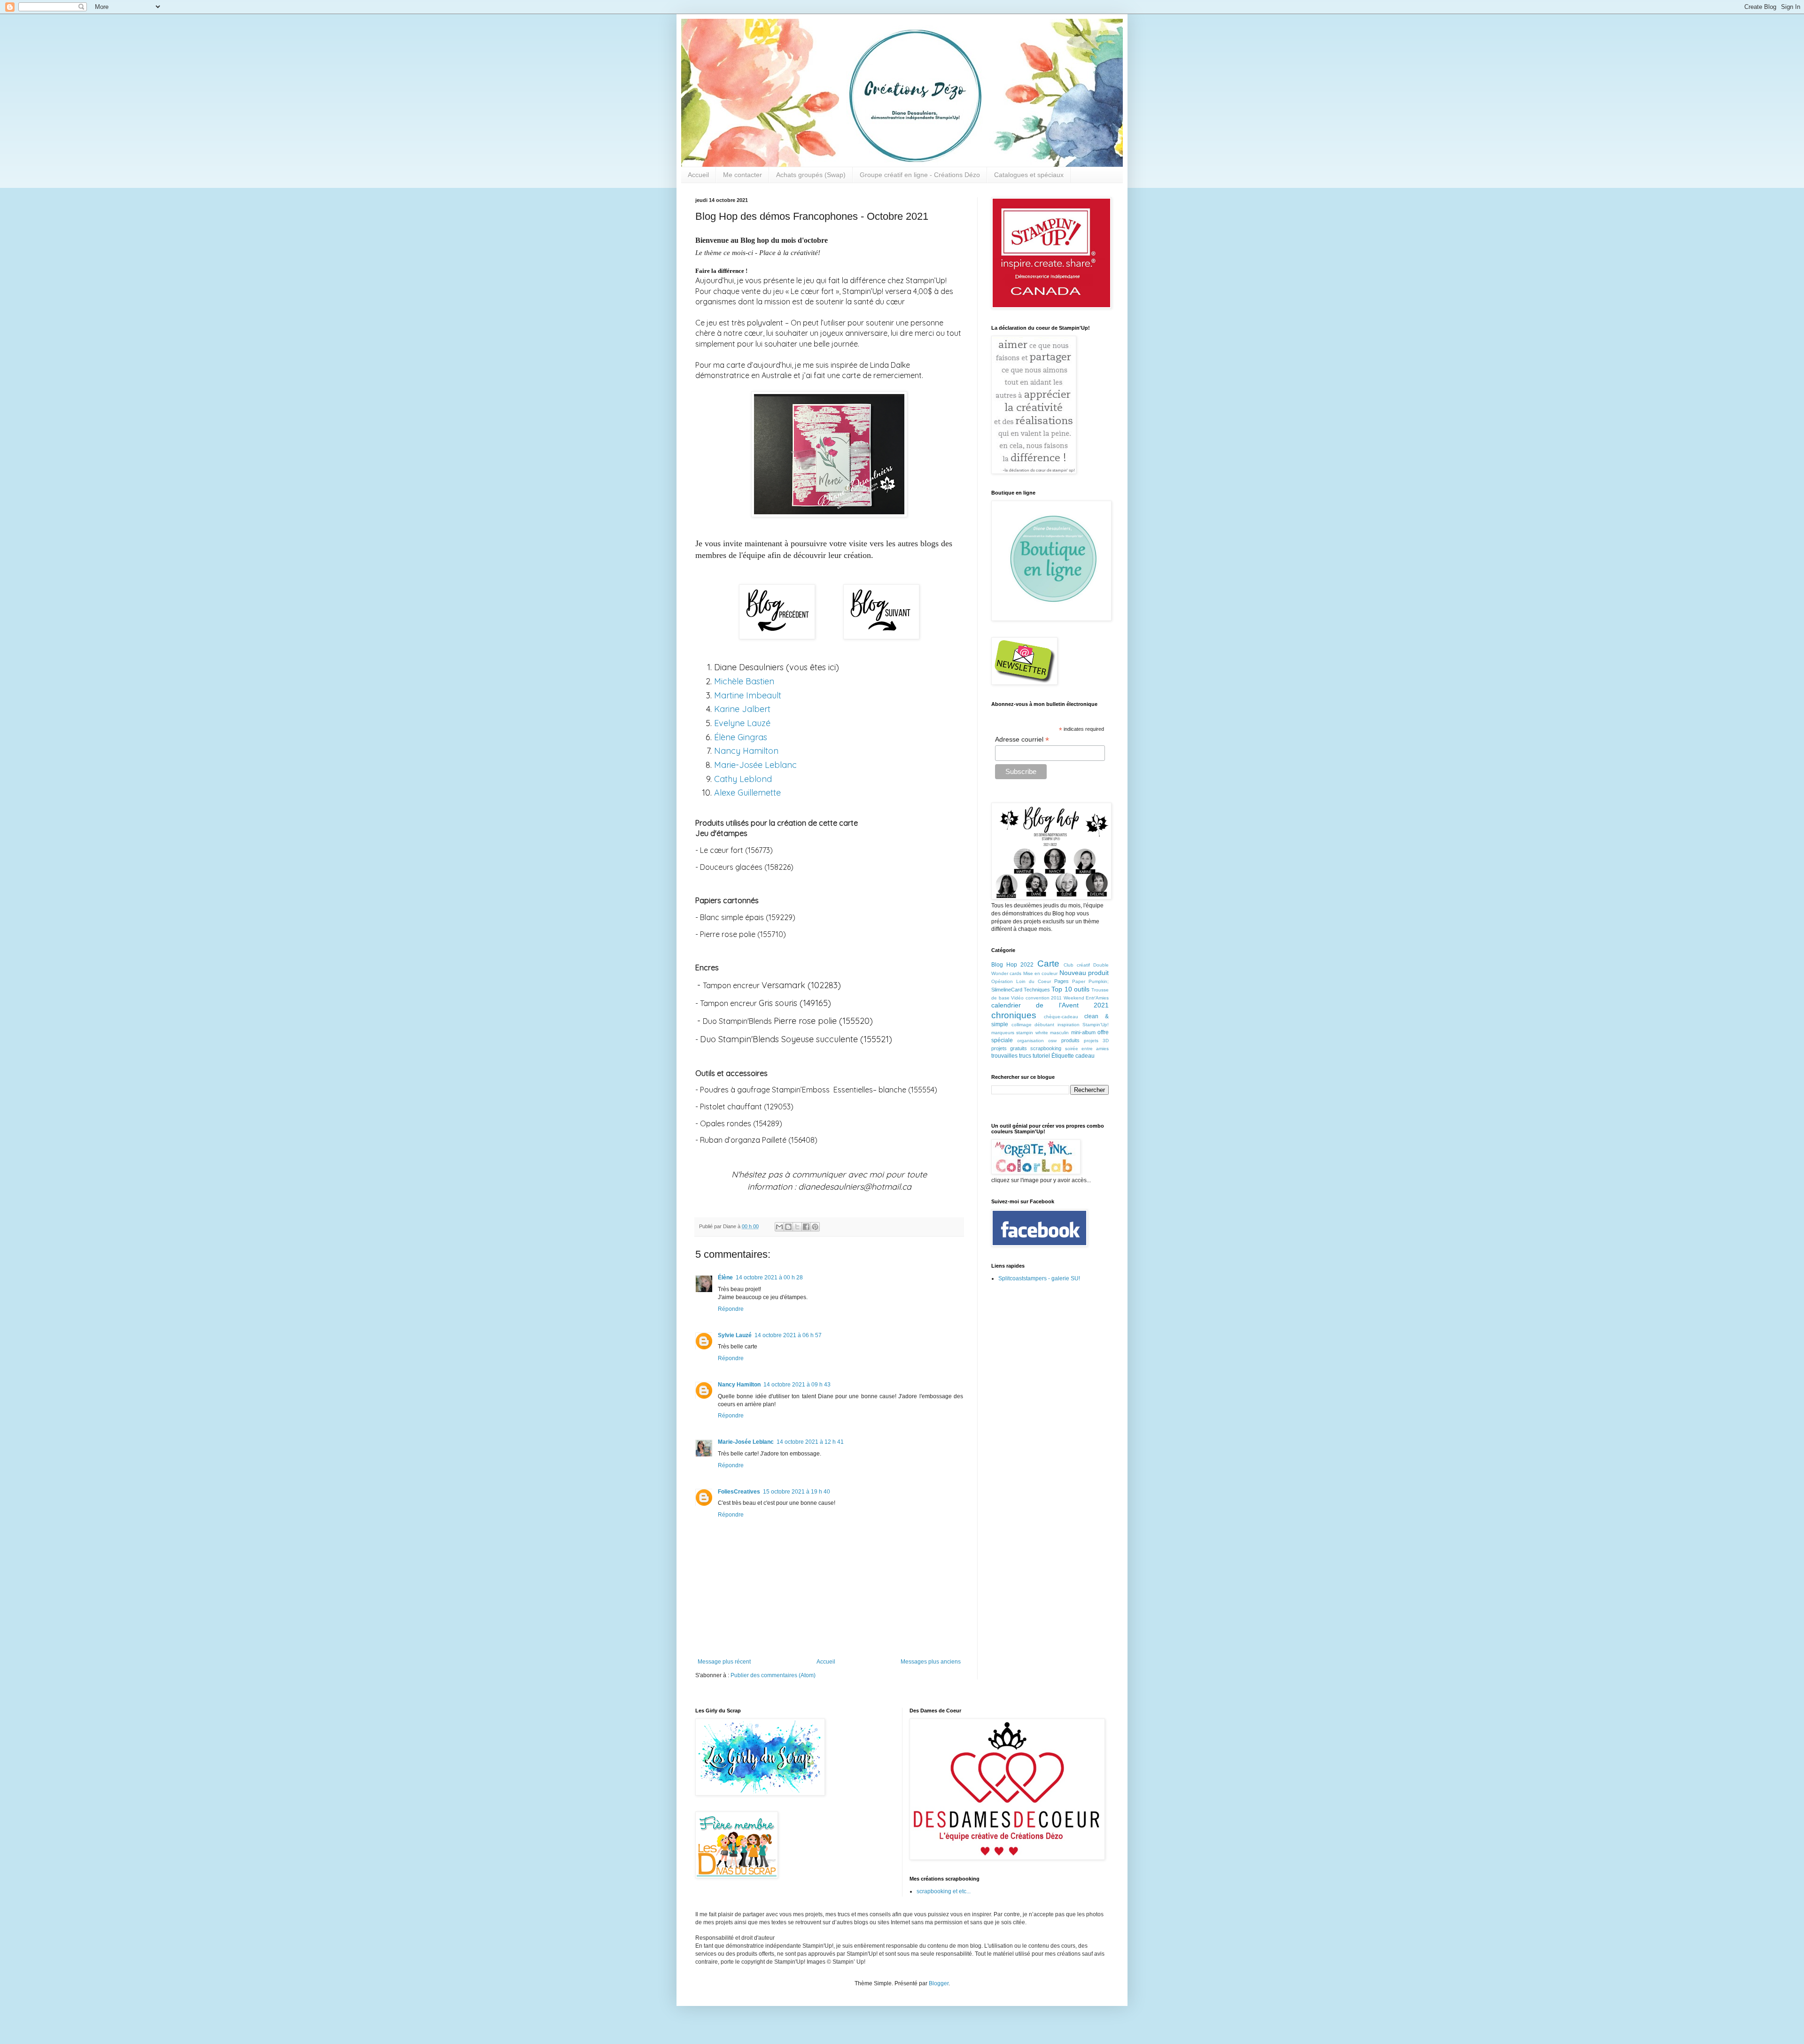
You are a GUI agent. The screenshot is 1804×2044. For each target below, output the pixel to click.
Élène (725, 1277)
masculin (1059, 1033)
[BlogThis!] (788, 1227)
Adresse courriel (1022, 739)
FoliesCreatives (739, 1492)
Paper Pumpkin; (1090, 981)
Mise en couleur (1041, 973)
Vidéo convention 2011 (1036, 998)
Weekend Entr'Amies (1086, 998)
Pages (1061, 981)
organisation (1030, 1041)
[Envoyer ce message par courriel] (779, 1227)
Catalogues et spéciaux (1029, 175)
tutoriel (1041, 1056)
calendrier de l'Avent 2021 (1050, 1005)
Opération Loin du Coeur (1021, 981)
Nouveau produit (1084, 973)
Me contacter (743, 175)
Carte (1048, 964)
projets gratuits (1009, 1048)
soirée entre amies (1087, 1049)
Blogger (939, 1983)
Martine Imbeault (748, 695)
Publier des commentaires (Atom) (773, 1675)
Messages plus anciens (931, 1662)
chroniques (1014, 1015)
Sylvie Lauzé (735, 1335)
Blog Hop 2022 (1012, 965)
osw (1052, 1041)
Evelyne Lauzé (742, 723)
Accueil (698, 175)
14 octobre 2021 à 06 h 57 (788, 1335)
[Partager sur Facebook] (806, 1227)
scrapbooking (1046, 1048)
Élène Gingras (741, 737)
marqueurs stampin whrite (1020, 1033)
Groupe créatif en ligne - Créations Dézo (920, 175)
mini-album (1083, 1032)
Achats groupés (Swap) (811, 175)
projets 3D (1096, 1041)
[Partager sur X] (797, 1227)
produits (1070, 1040)
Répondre (731, 1309)
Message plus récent (724, 1662)
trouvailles (1004, 1056)
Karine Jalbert (743, 709)
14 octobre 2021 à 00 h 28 (769, 1277)
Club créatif (1077, 965)
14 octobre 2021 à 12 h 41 (810, 1442)
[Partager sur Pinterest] (815, 1227)
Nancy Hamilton (746, 751)
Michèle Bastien (744, 681)
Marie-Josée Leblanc (755, 765)
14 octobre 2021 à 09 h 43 (797, 1385)
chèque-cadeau (1061, 1017)
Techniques (1037, 990)
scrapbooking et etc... (944, 1891)
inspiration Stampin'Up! (1083, 1025)
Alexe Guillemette (747, 793)
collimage (1022, 1025)
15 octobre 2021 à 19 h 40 (797, 1492)
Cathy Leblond (743, 779)
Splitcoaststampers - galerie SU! (1039, 1278)
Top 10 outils (1070, 989)
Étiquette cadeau (1073, 1056)
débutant (1044, 1025)
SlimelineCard (1007, 990)
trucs (1025, 1056)
